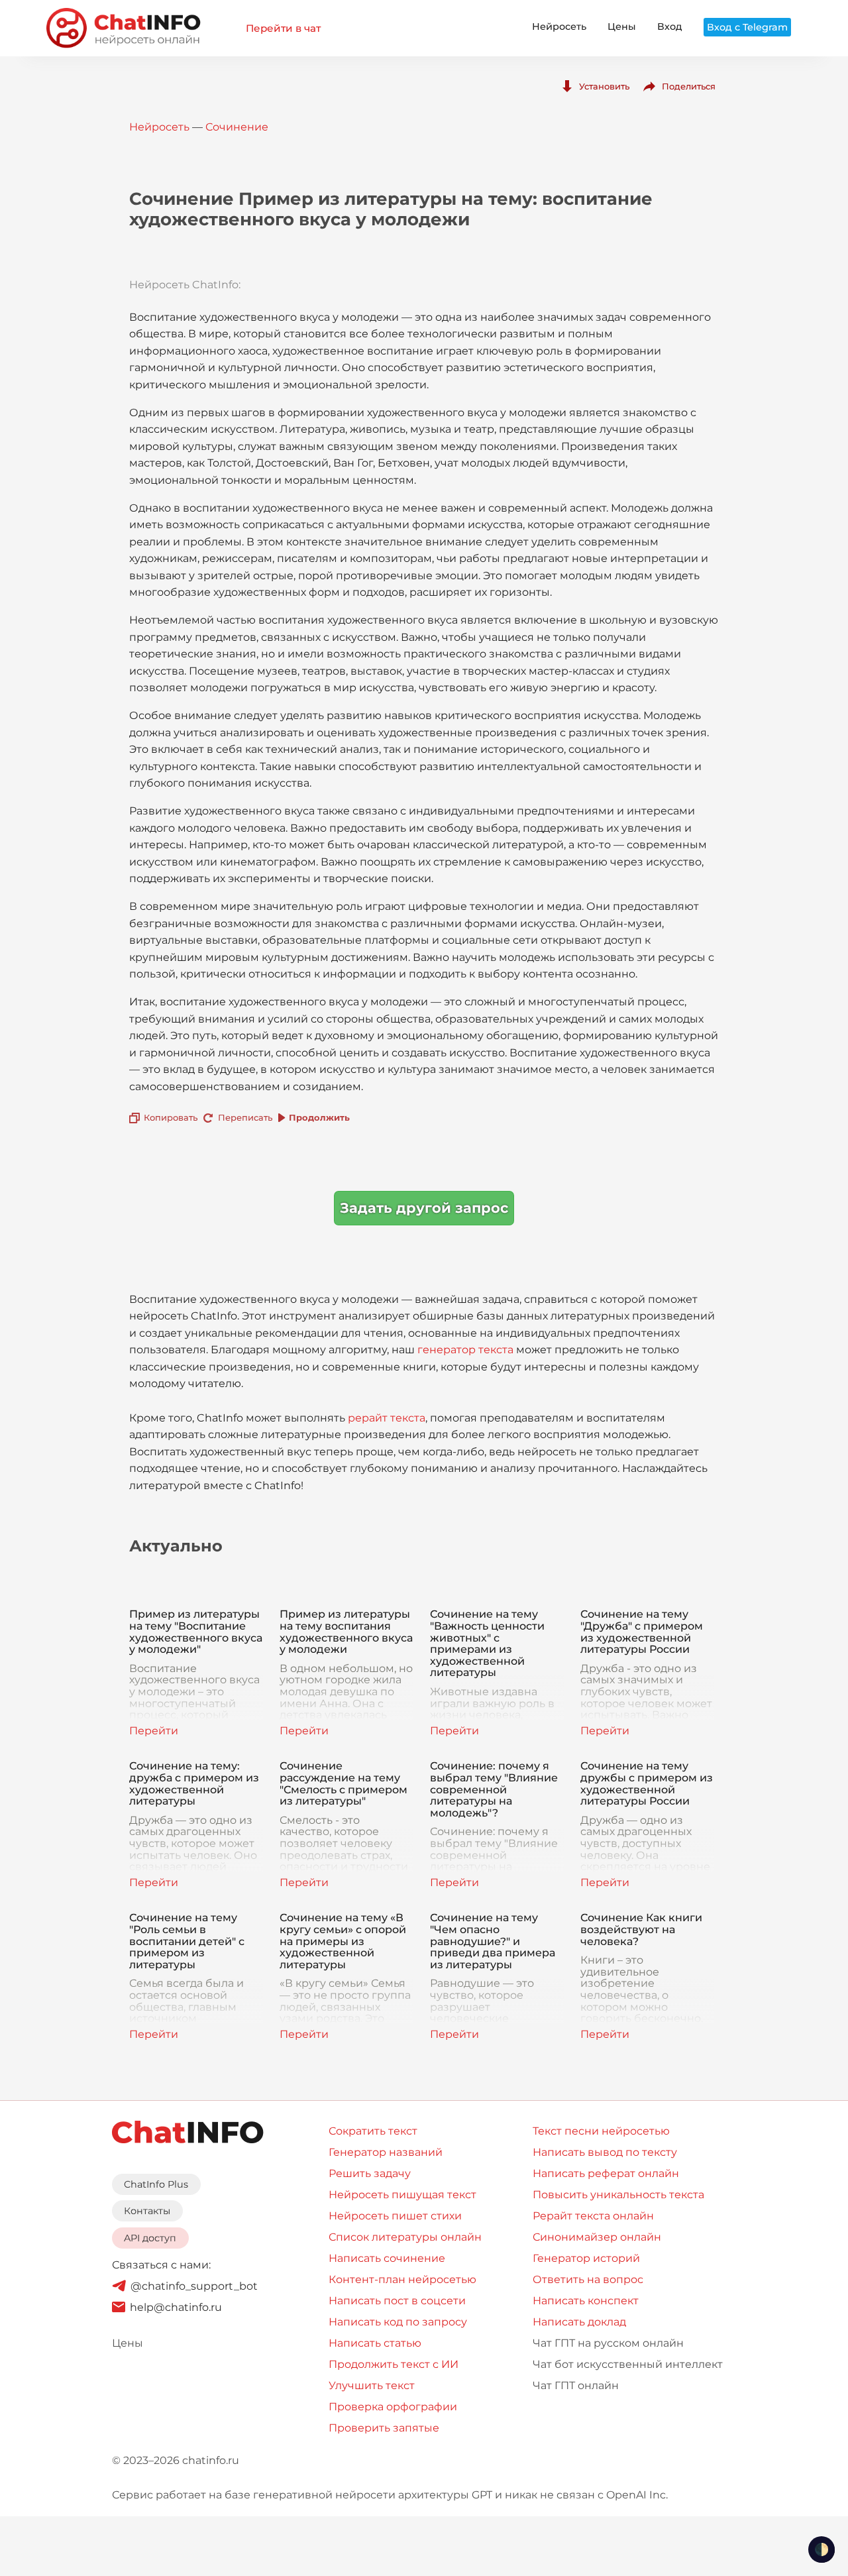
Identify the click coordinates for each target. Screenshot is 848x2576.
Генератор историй (586, 2258)
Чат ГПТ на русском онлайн (608, 2343)
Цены (622, 27)
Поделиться (689, 86)
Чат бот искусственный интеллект (628, 2364)
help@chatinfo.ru (176, 2307)
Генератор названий (386, 2152)
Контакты (147, 2211)
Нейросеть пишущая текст (402, 2195)
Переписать (245, 1117)
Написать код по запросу (398, 2322)
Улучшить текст (372, 2385)
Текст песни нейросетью (601, 2131)
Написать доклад (579, 2322)
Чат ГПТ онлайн (576, 2385)
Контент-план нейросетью (402, 2279)
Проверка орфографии (393, 2407)
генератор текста (465, 1350)
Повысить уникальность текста (618, 2195)
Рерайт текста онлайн (593, 2216)
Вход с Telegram (747, 27)
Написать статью (375, 2343)
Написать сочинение (387, 2258)
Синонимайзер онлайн (597, 2237)
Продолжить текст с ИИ (394, 2364)
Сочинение (237, 127)
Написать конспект (586, 2301)
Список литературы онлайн (405, 2237)
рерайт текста (387, 1418)
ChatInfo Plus (156, 2184)
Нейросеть (559, 27)
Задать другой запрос (424, 1208)
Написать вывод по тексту (605, 2152)
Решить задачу (370, 2173)
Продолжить (319, 1117)
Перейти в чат (283, 28)
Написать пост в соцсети (397, 2301)
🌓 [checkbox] (821, 2549)
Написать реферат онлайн (606, 2173)
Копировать (171, 1117)
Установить (604, 86)
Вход (670, 27)
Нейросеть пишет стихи (395, 2216)
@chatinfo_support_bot (194, 2286)
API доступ (150, 2238)
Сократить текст (373, 2131)
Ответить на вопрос (588, 2279)
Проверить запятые (384, 2428)
